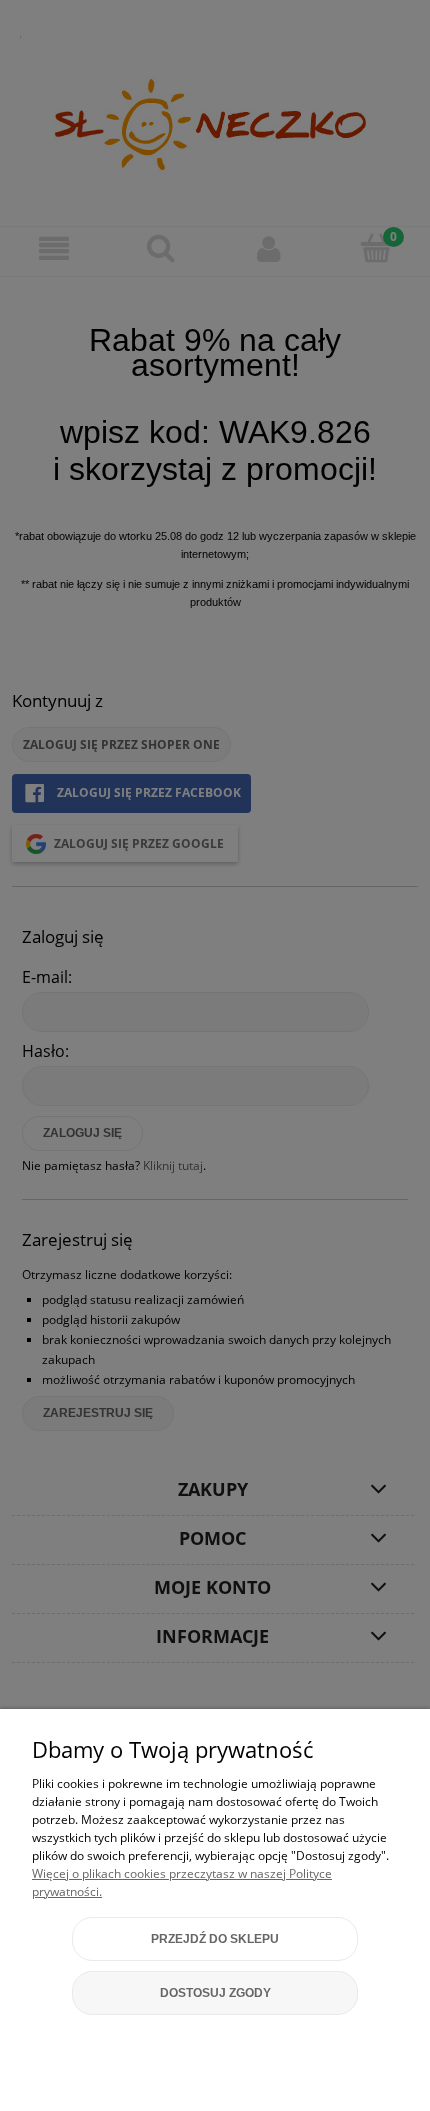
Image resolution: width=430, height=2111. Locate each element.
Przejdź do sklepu (215, 1939)
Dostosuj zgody (215, 1993)
